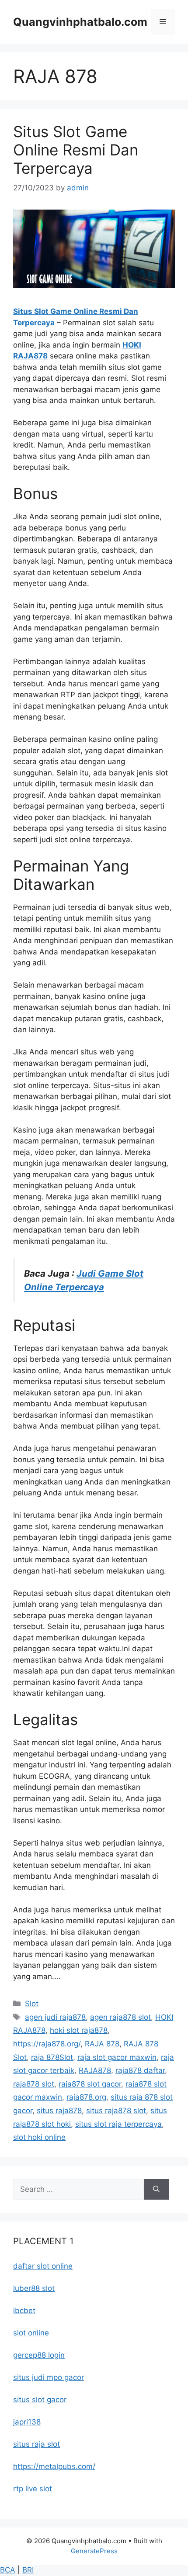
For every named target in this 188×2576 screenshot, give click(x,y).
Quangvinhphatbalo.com (80, 22)
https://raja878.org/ (47, 2044)
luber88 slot (34, 2288)
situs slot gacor (40, 2400)
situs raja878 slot (116, 2111)
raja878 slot (34, 2084)
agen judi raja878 (55, 2017)
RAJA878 (95, 2070)
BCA (8, 2570)
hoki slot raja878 (79, 2030)
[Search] (156, 2190)
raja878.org (86, 2097)
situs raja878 (59, 2111)
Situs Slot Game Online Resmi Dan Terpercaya (76, 150)
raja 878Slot (52, 2057)
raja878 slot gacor (90, 2084)
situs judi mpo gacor (49, 2377)
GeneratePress (94, 2551)
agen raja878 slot (120, 2017)
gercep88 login (39, 2355)
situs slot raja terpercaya (118, 2124)
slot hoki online (39, 2137)
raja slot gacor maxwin (117, 2057)
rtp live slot (33, 2489)
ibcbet (24, 2311)
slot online (31, 2333)
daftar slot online (43, 2266)
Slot (32, 2004)
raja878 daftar (140, 2070)
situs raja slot (37, 2444)
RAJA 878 (102, 2044)
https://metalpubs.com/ (54, 2466)
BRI (28, 2570)
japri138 (27, 2422)
